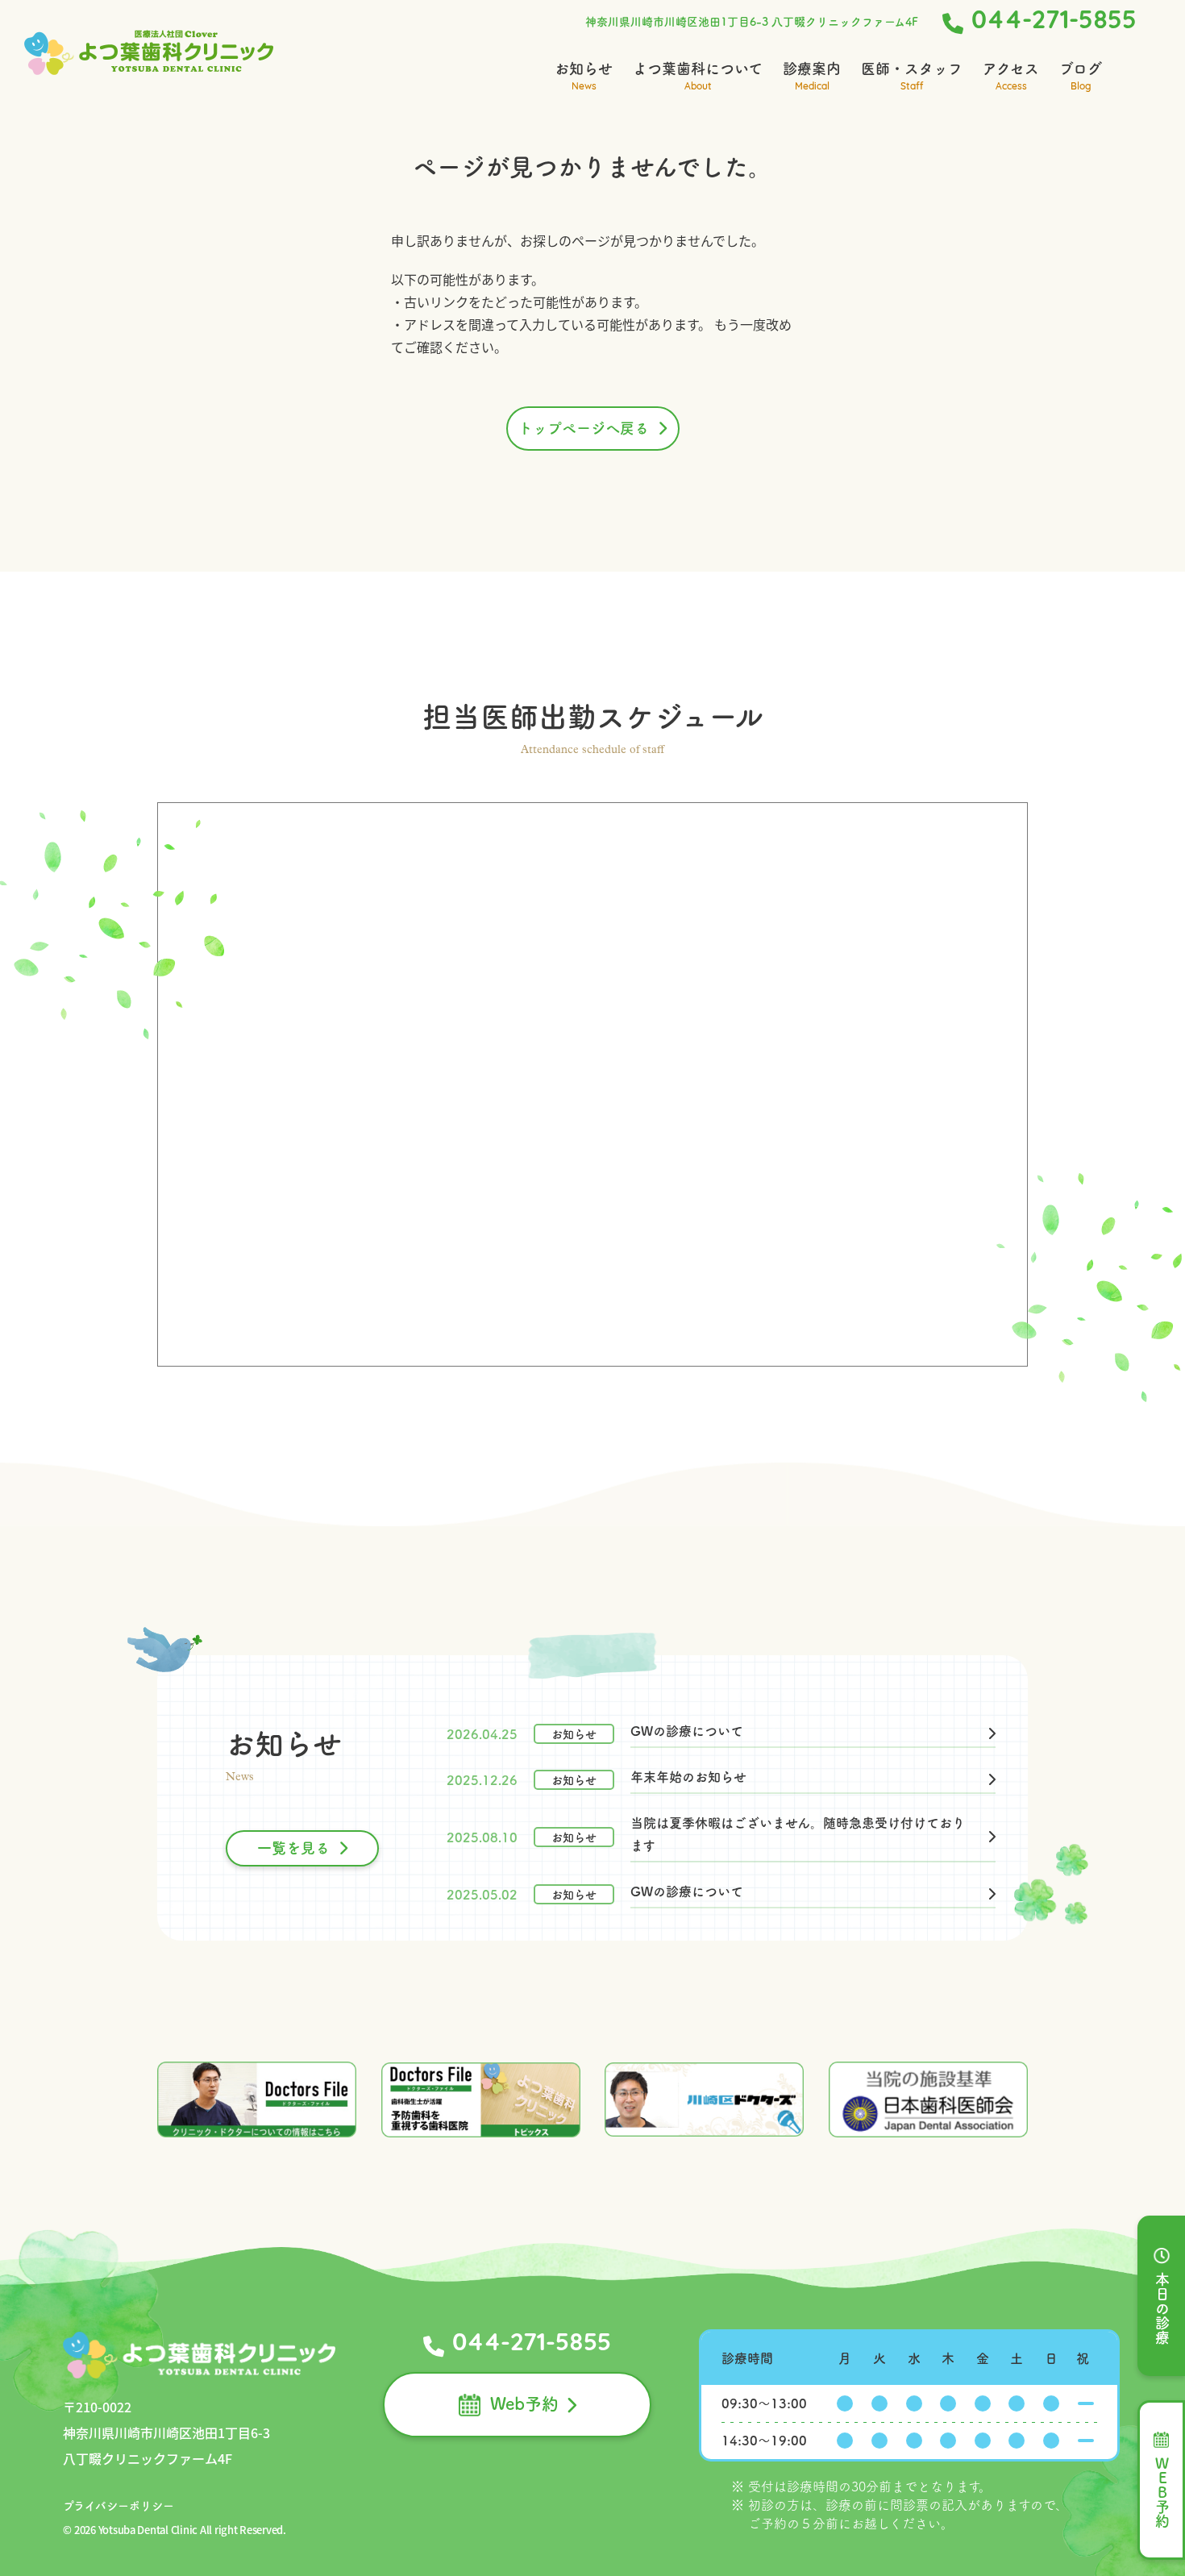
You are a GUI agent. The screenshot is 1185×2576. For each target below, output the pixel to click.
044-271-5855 (1054, 22)
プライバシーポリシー (118, 2506)
